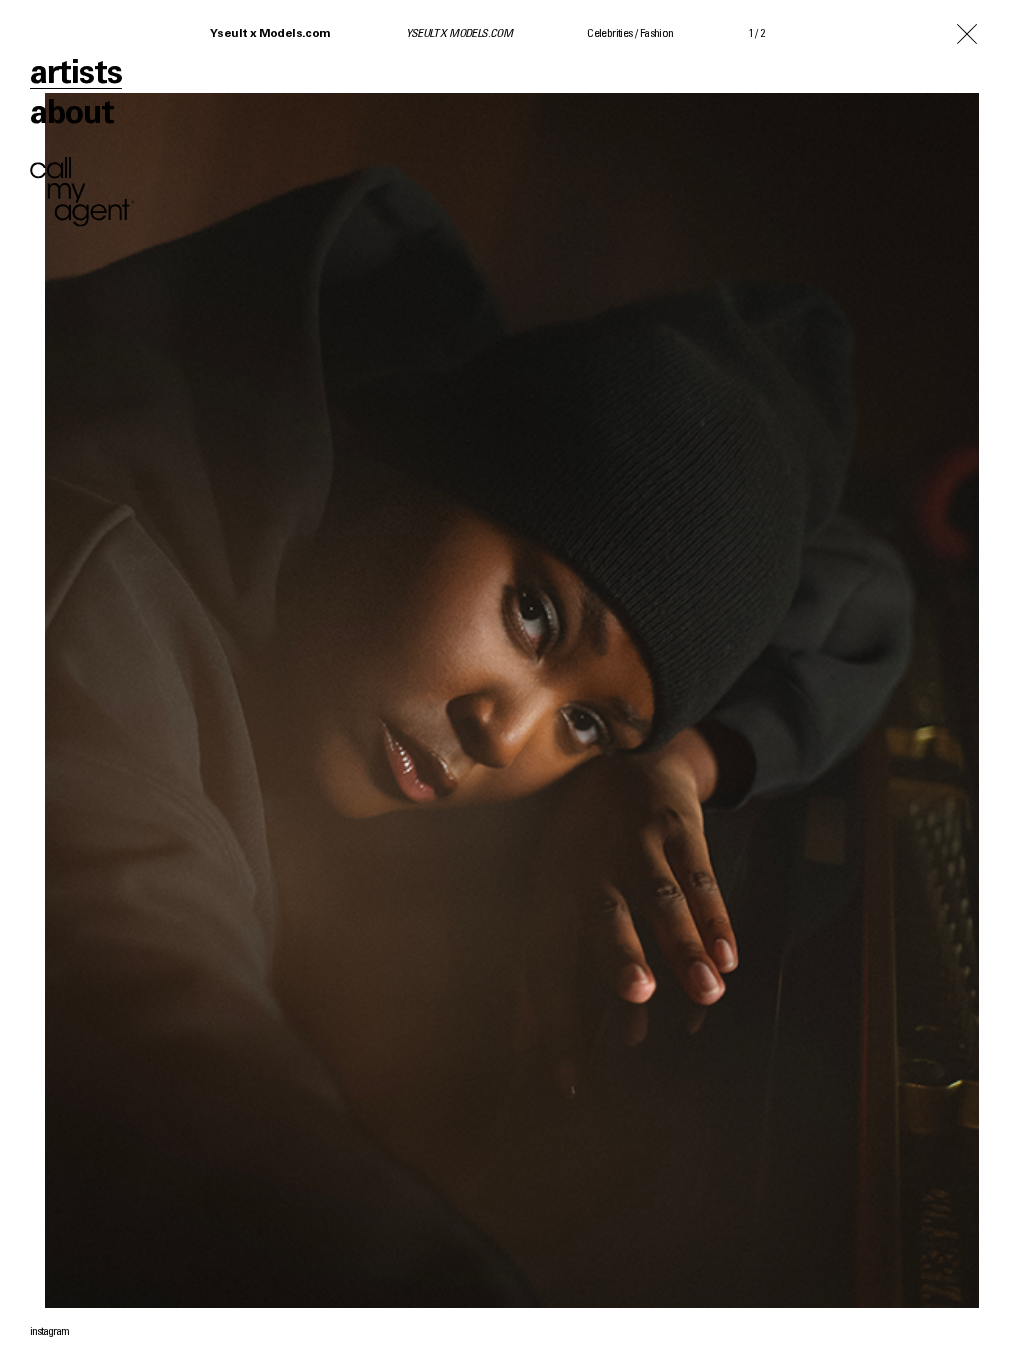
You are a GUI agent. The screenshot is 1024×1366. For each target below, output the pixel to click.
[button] (768, 683)
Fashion (657, 34)
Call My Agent (82, 192)
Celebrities (609, 34)
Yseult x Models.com (270, 34)
